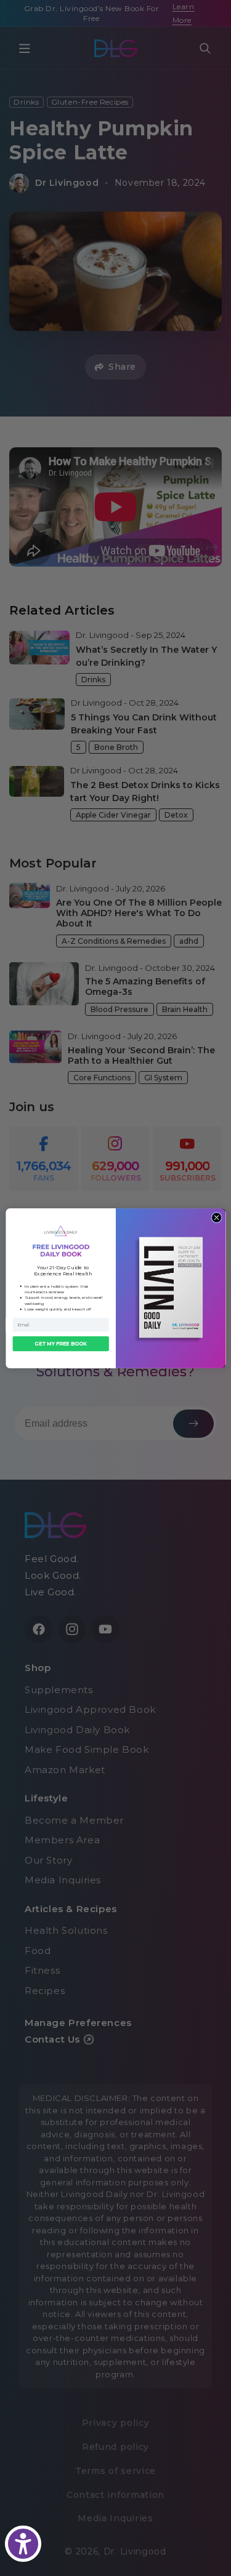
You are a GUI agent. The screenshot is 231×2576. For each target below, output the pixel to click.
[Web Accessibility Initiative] (23, 2544)
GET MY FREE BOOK (61, 1344)
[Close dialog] (216, 1218)
